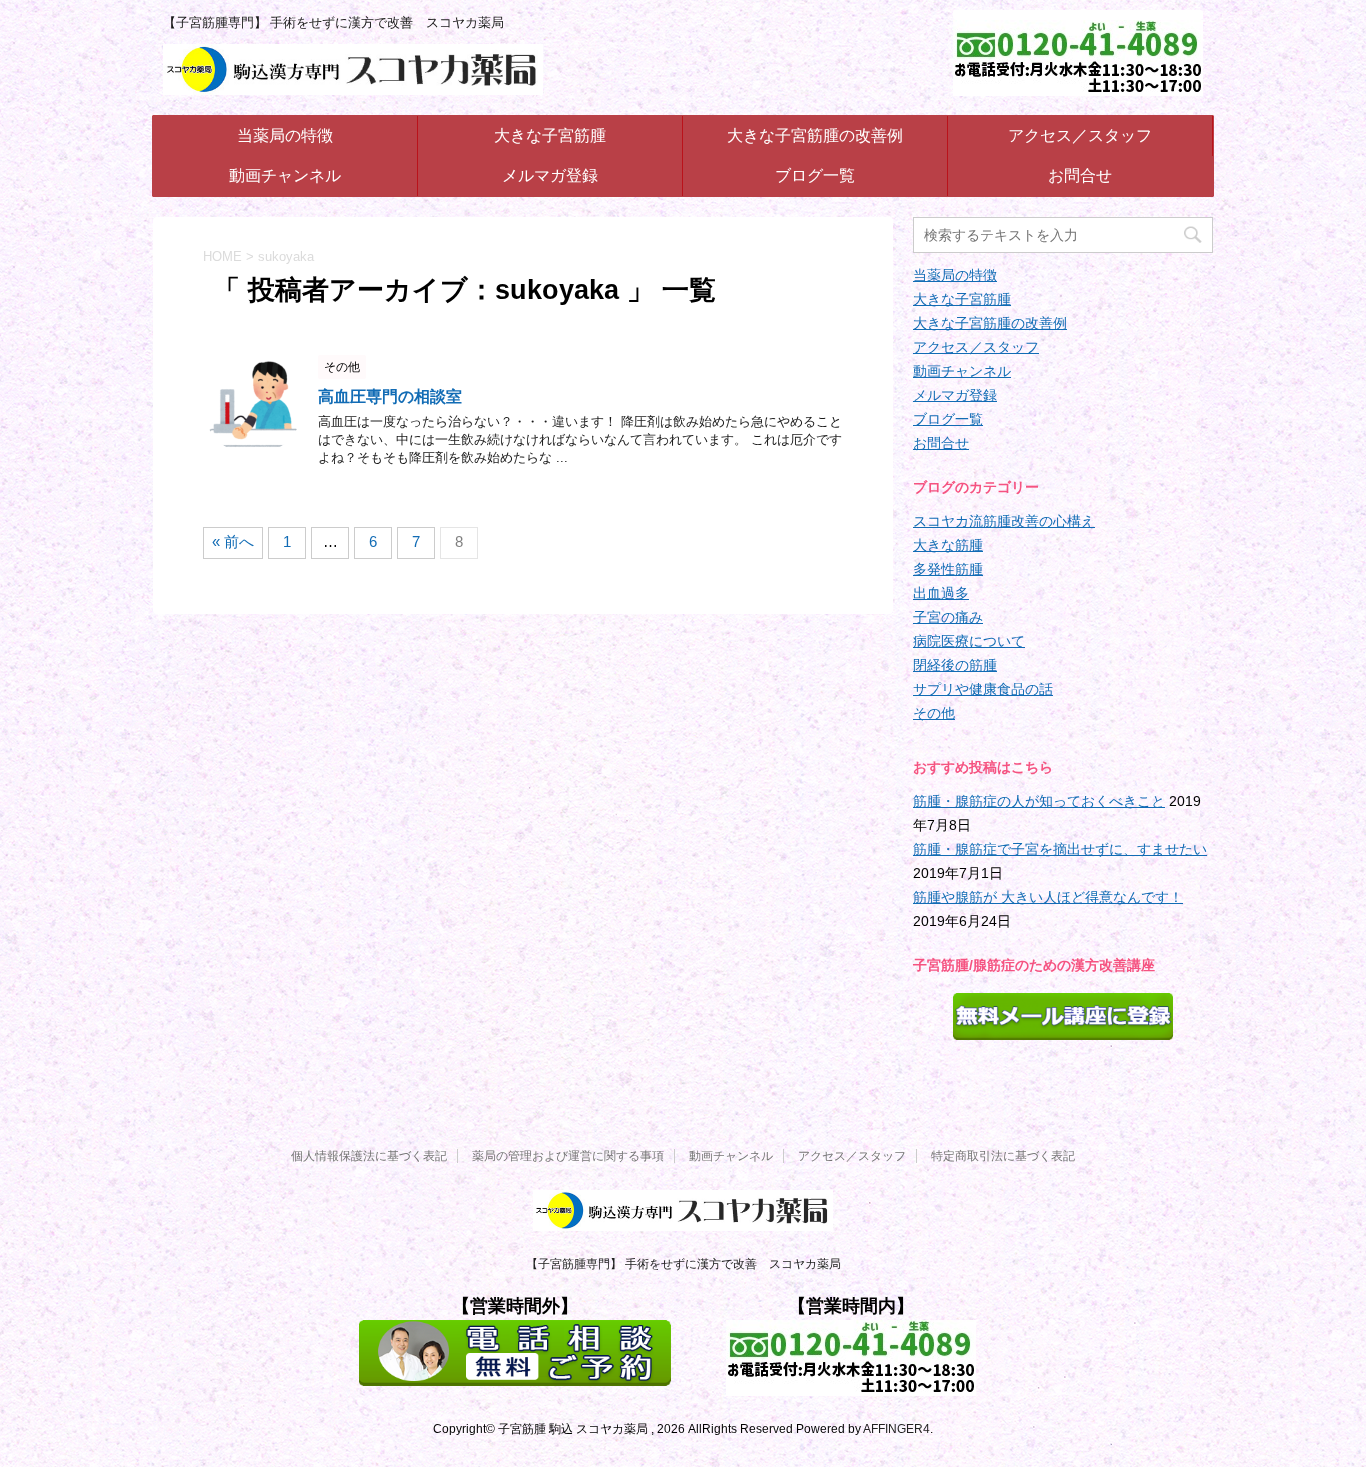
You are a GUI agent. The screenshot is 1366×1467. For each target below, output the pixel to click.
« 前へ (233, 541)
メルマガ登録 (550, 175)
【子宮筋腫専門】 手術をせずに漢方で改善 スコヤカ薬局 (683, 1264)
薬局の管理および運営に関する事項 (568, 1156)
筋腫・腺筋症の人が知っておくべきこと (1039, 801)
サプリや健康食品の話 (983, 689)
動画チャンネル (285, 175)
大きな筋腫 (948, 545)
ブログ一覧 (815, 175)
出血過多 (941, 593)
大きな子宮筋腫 (550, 135)
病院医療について (969, 641)
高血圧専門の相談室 (390, 396)
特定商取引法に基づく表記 (1003, 1156)
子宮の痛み (948, 617)
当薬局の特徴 (285, 135)
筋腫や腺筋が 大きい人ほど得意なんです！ (1048, 897)
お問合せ (1080, 175)
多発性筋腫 (948, 569)
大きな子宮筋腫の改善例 (815, 135)
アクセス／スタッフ (1080, 135)
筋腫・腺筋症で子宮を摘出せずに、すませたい (1060, 849)
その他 (934, 713)
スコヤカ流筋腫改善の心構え (1004, 521)
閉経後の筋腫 (955, 665)
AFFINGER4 (896, 1429)
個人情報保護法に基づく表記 (369, 1156)
